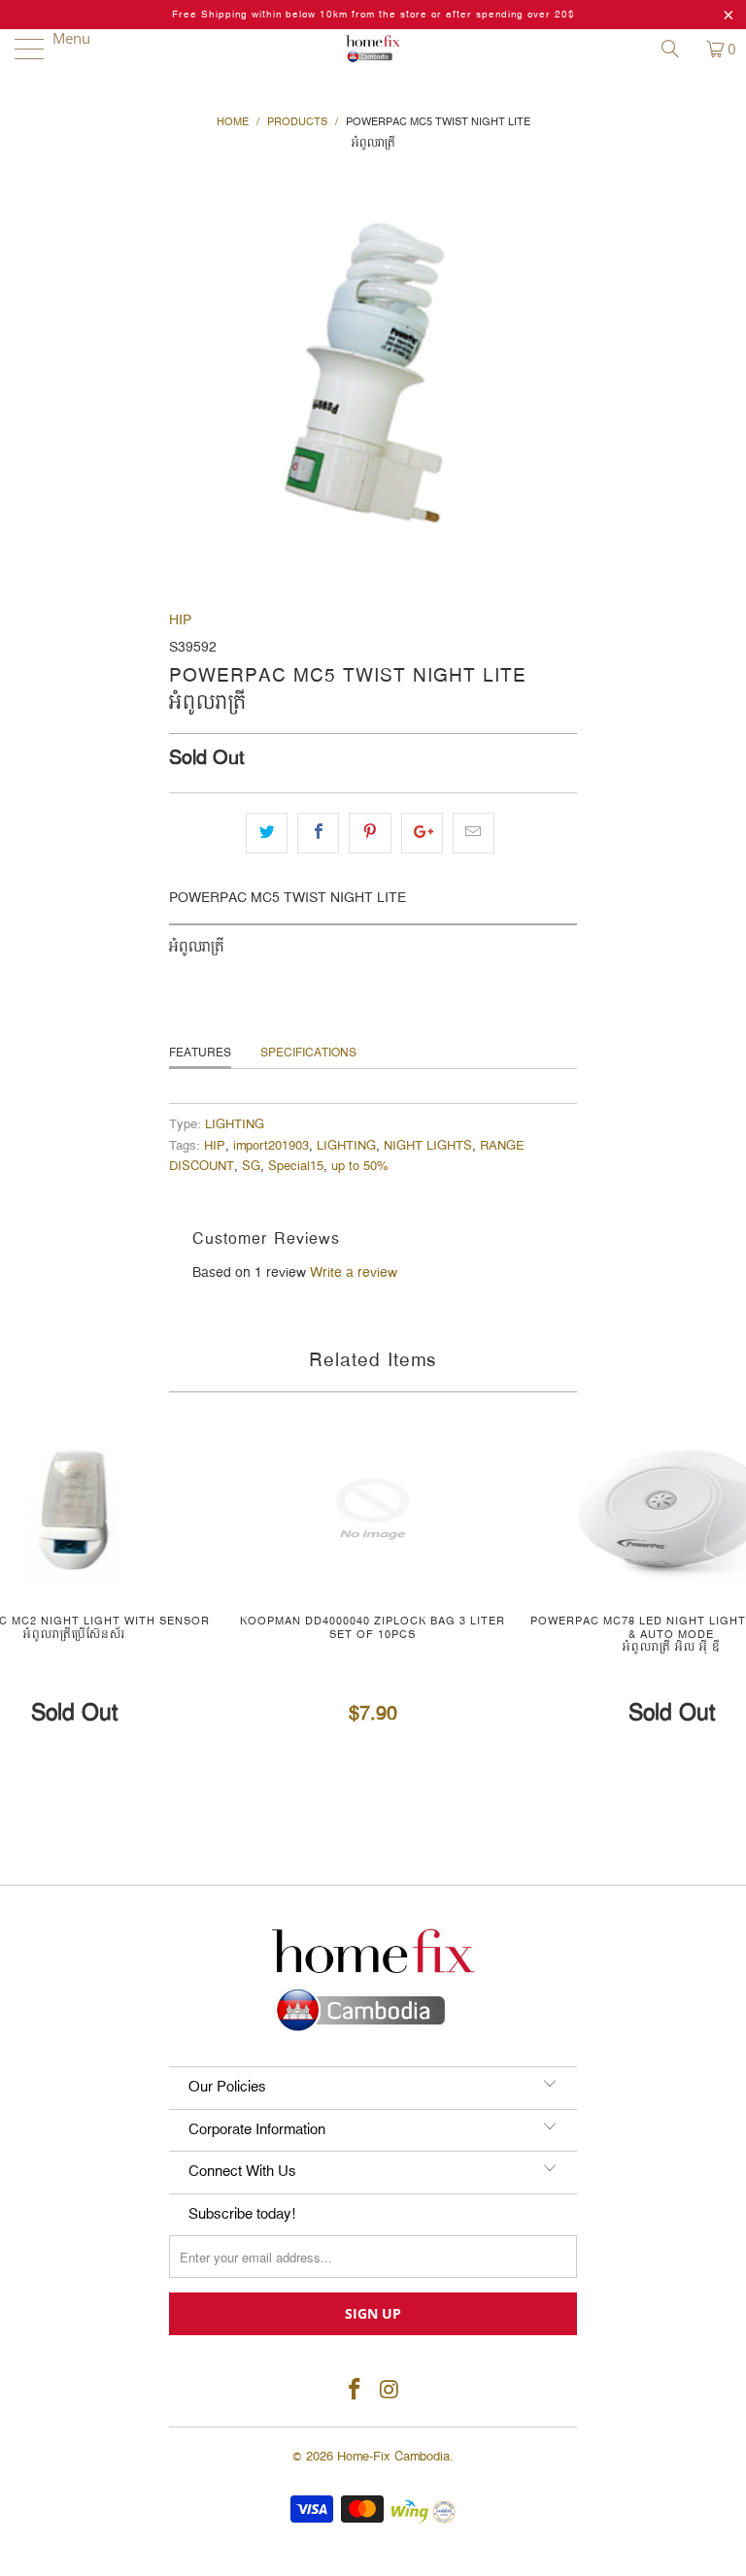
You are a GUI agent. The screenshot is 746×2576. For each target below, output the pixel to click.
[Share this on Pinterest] (370, 833)
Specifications (308, 1053)
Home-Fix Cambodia (393, 2457)
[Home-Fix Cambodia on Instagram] (390, 2391)
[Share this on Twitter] (267, 833)
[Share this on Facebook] (318, 833)
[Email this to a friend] (474, 833)
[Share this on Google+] (422, 833)
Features (200, 1053)
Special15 (296, 1167)
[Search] (677, 49)
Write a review (354, 1273)
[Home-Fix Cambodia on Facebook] (355, 2391)
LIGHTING (235, 1125)
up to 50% (360, 1167)
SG (251, 1167)
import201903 (271, 1146)
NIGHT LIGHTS (428, 1146)
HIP (180, 620)
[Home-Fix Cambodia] (373, 49)
